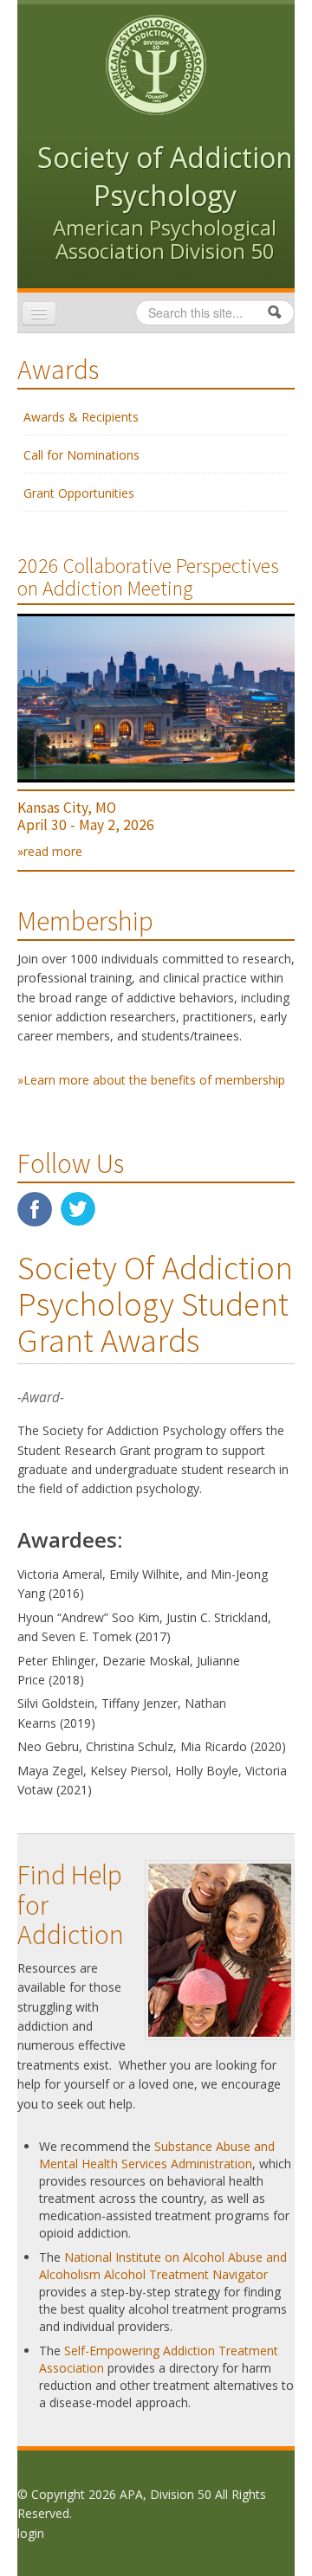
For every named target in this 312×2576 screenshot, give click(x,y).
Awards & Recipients (81, 417)
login (31, 2533)
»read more (50, 851)
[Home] (156, 64)
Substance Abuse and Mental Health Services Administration (157, 2155)
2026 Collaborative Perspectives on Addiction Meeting (148, 577)
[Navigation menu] (39, 313)
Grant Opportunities (79, 493)
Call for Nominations (81, 455)
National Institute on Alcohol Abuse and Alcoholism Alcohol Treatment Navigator (163, 2266)
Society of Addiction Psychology (165, 176)
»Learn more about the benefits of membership (151, 1080)
